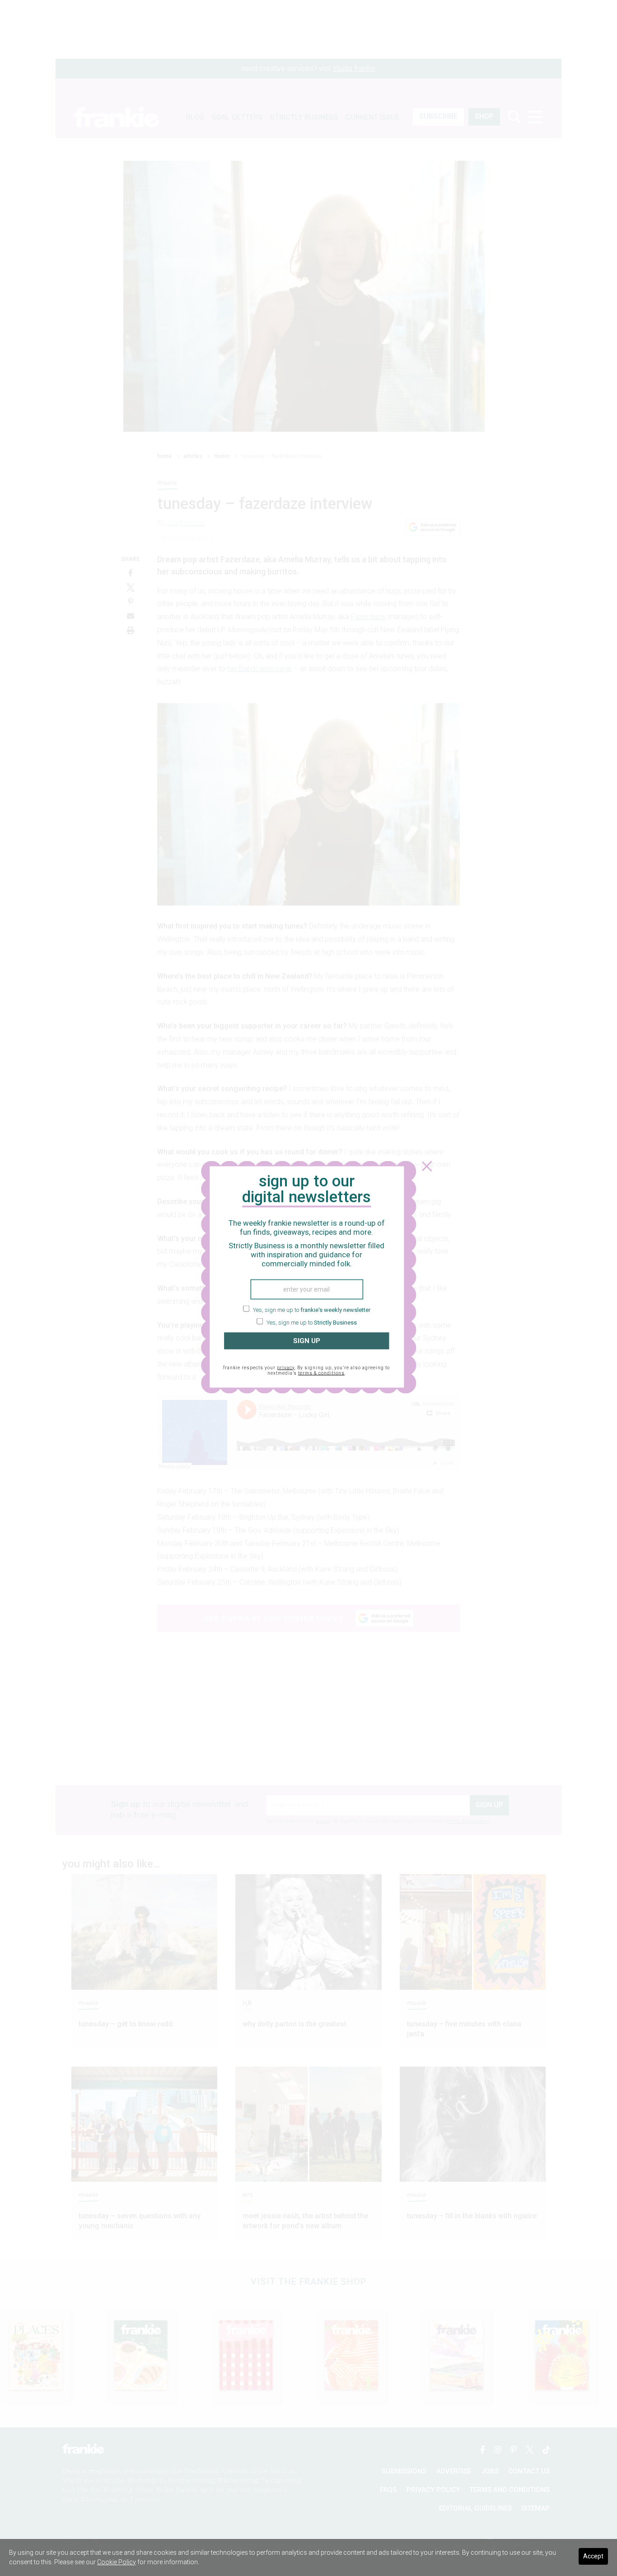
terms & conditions (321, 1373)
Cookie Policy (117, 2562)
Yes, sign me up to (311, 1310)
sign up (307, 1341)
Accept (593, 2556)
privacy (286, 1367)
